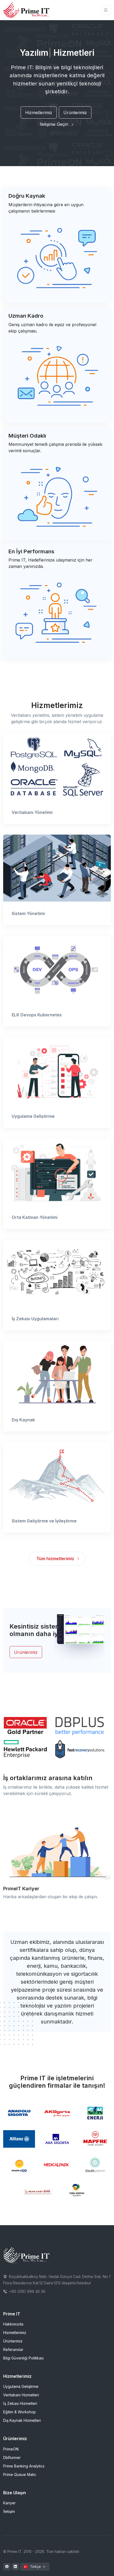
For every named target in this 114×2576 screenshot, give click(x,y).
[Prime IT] (27, 10)
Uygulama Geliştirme (21, 2386)
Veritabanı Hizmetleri (21, 2395)
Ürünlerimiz (75, 113)
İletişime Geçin (55, 124)
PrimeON (11, 2449)
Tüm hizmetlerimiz (56, 1559)
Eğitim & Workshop (19, 2412)
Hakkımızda (13, 2324)
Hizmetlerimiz (39, 113)
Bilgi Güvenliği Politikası (23, 2358)
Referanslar (13, 2350)
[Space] (27, 2255)
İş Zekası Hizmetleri (20, 2403)
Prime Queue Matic (20, 2474)
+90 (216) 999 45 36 (27, 2291)
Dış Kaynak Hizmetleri (22, 2420)
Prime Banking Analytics (24, 2466)
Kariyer (9, 2503)
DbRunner (12, 2458)
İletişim (9, 2511)
